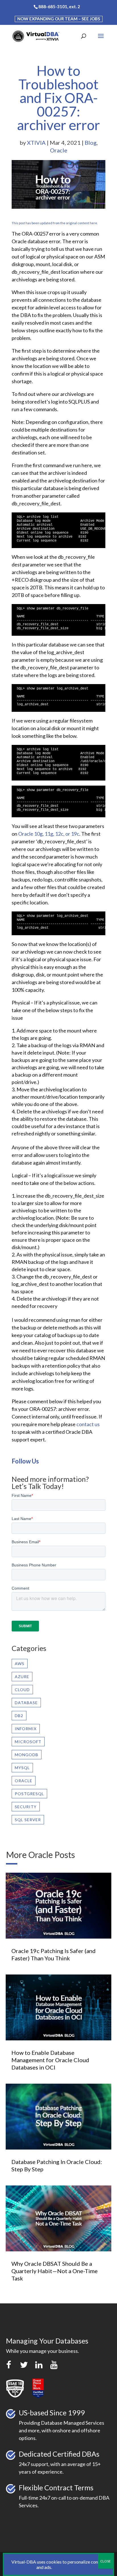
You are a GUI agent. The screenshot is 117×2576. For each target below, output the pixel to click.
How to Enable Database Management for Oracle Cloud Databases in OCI (50, 2060)
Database (26, 1703)
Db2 (19, 1716)
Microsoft (28, 1742)
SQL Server (28, 1820)
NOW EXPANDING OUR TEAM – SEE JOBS (59, 19)
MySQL (22, 1768)
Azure (22, 1677)
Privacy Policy (67, 2567)
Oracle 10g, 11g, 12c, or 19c (49, 834)
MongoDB (27, 1755)
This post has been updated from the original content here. (55, 223)
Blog (91, 143)
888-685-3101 (53, 7)
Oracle (59, 150)
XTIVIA (36, 143)
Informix (26, 1729)
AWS (20, 1664)
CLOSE (105, 2561)
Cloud (22, 1690)
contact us (88, 1424)
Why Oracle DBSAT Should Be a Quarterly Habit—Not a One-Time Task (55, 2271)
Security (26, 1807)
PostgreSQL (29, 1794)
